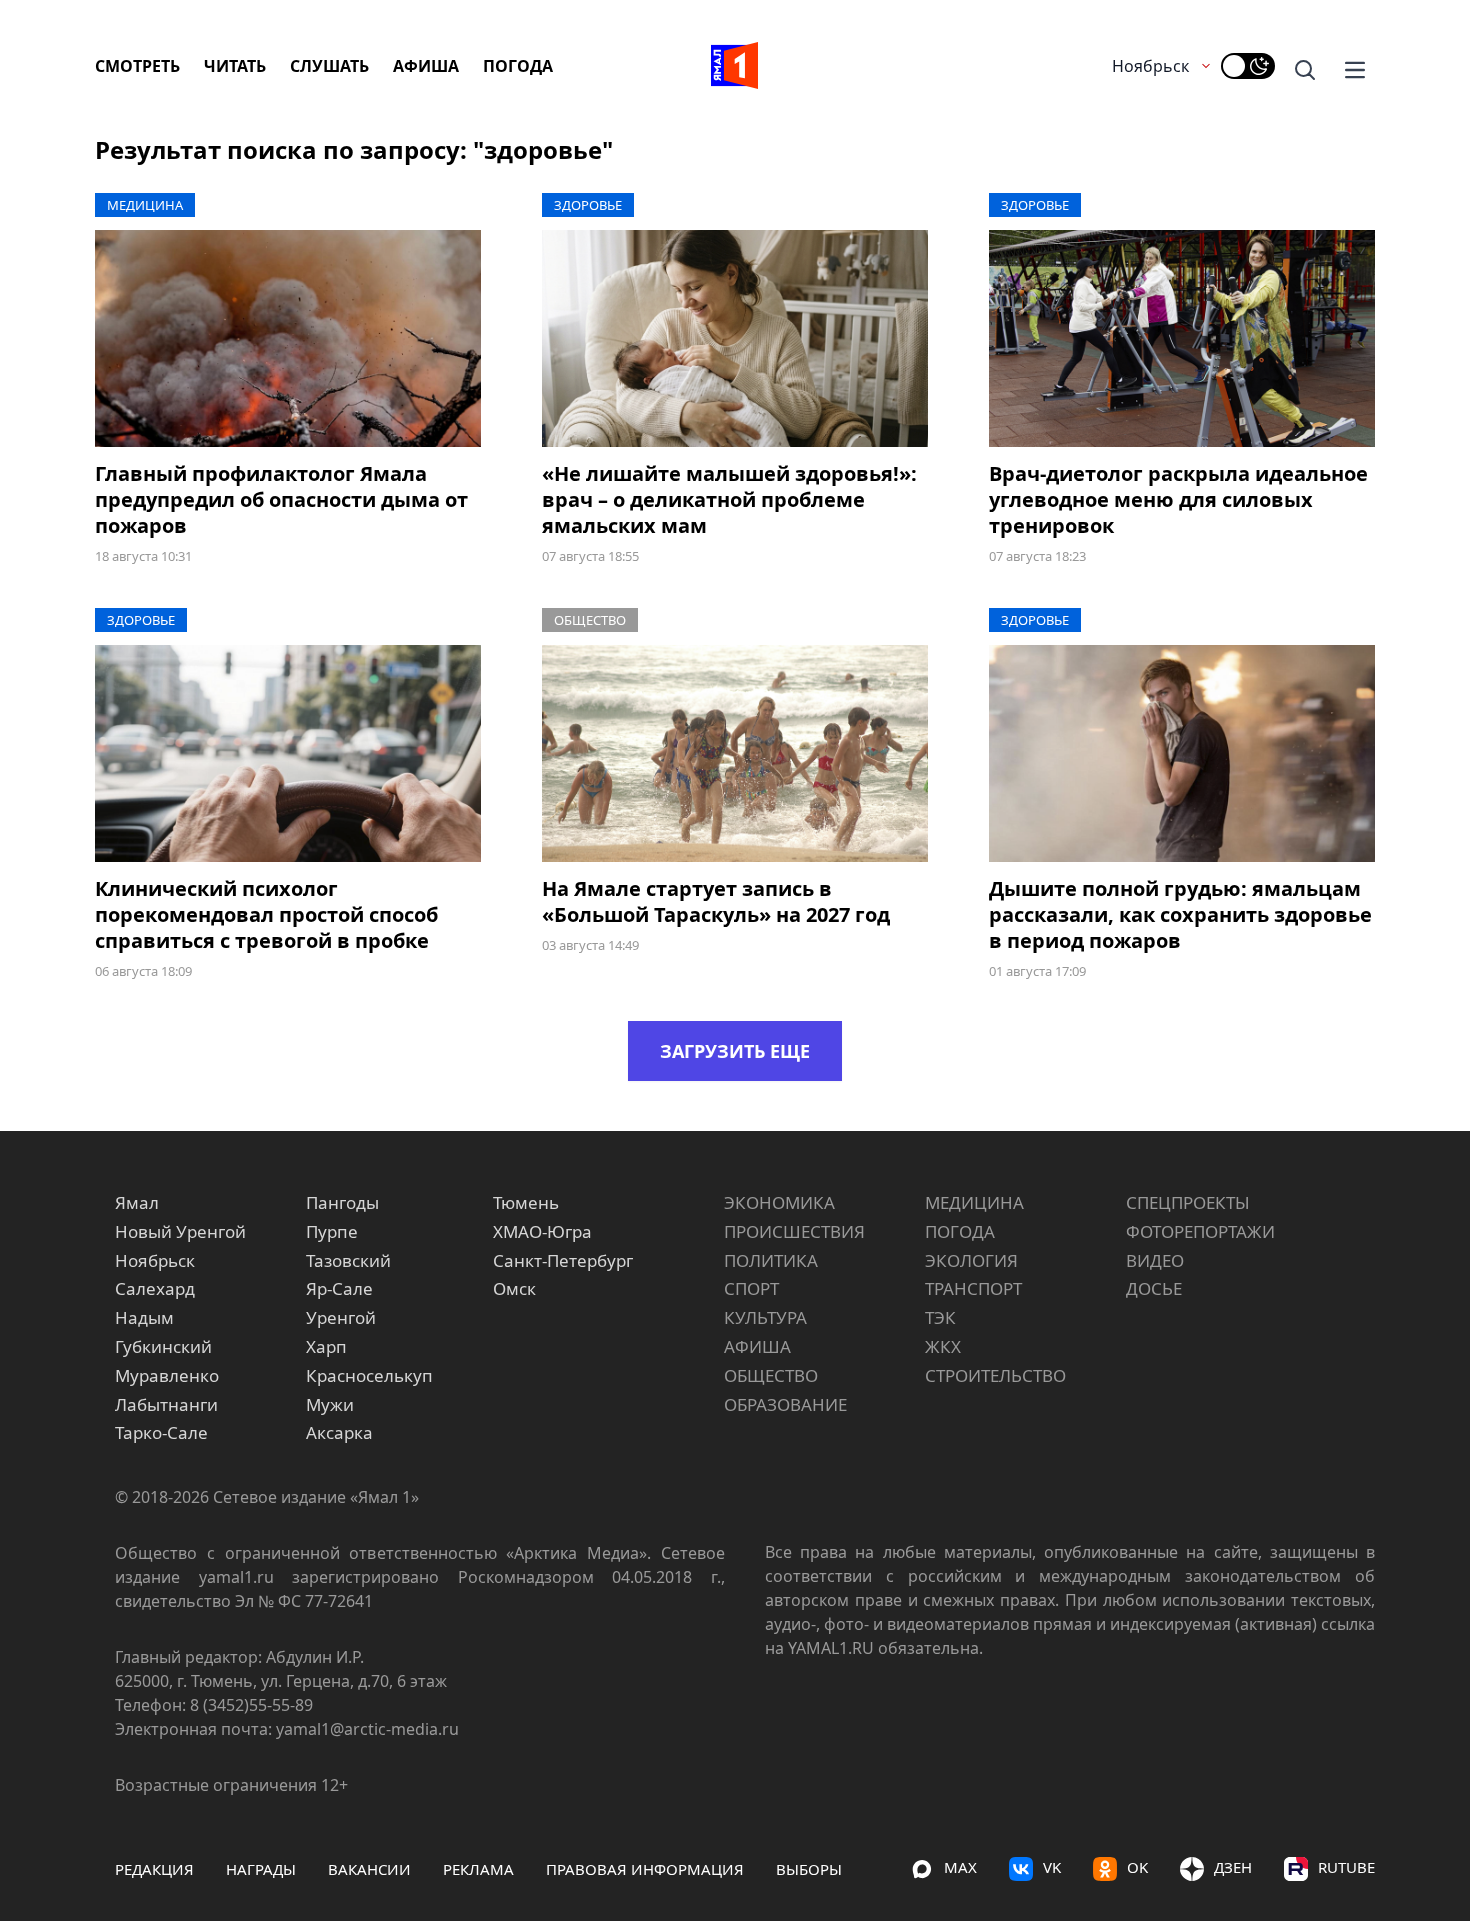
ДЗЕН (1233, 1867)
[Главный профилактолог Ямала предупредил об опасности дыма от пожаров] (288, 338)
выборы (809, 1869)
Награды (261, 1869)
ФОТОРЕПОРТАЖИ (1200, 1231)
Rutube (1346, 1867)
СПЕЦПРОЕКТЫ (1188, 1202)
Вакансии (369, 1869)
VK (1052, 1867)
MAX (960, 1867)
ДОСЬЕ (1154, 1288)
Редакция (154, 1869)
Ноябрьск (1150, 66)
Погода (518, 66)
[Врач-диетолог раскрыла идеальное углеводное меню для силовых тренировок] (1182, 338)
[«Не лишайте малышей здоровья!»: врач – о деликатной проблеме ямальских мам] (735, 338)
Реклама (478, 1869)
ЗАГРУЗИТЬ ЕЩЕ (735, 1051)
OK (1137, 1867)
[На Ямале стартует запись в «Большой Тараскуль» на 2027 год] (735, 753)
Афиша (426, 66)
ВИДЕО (1155, 1260)
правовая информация (645, 1869)
